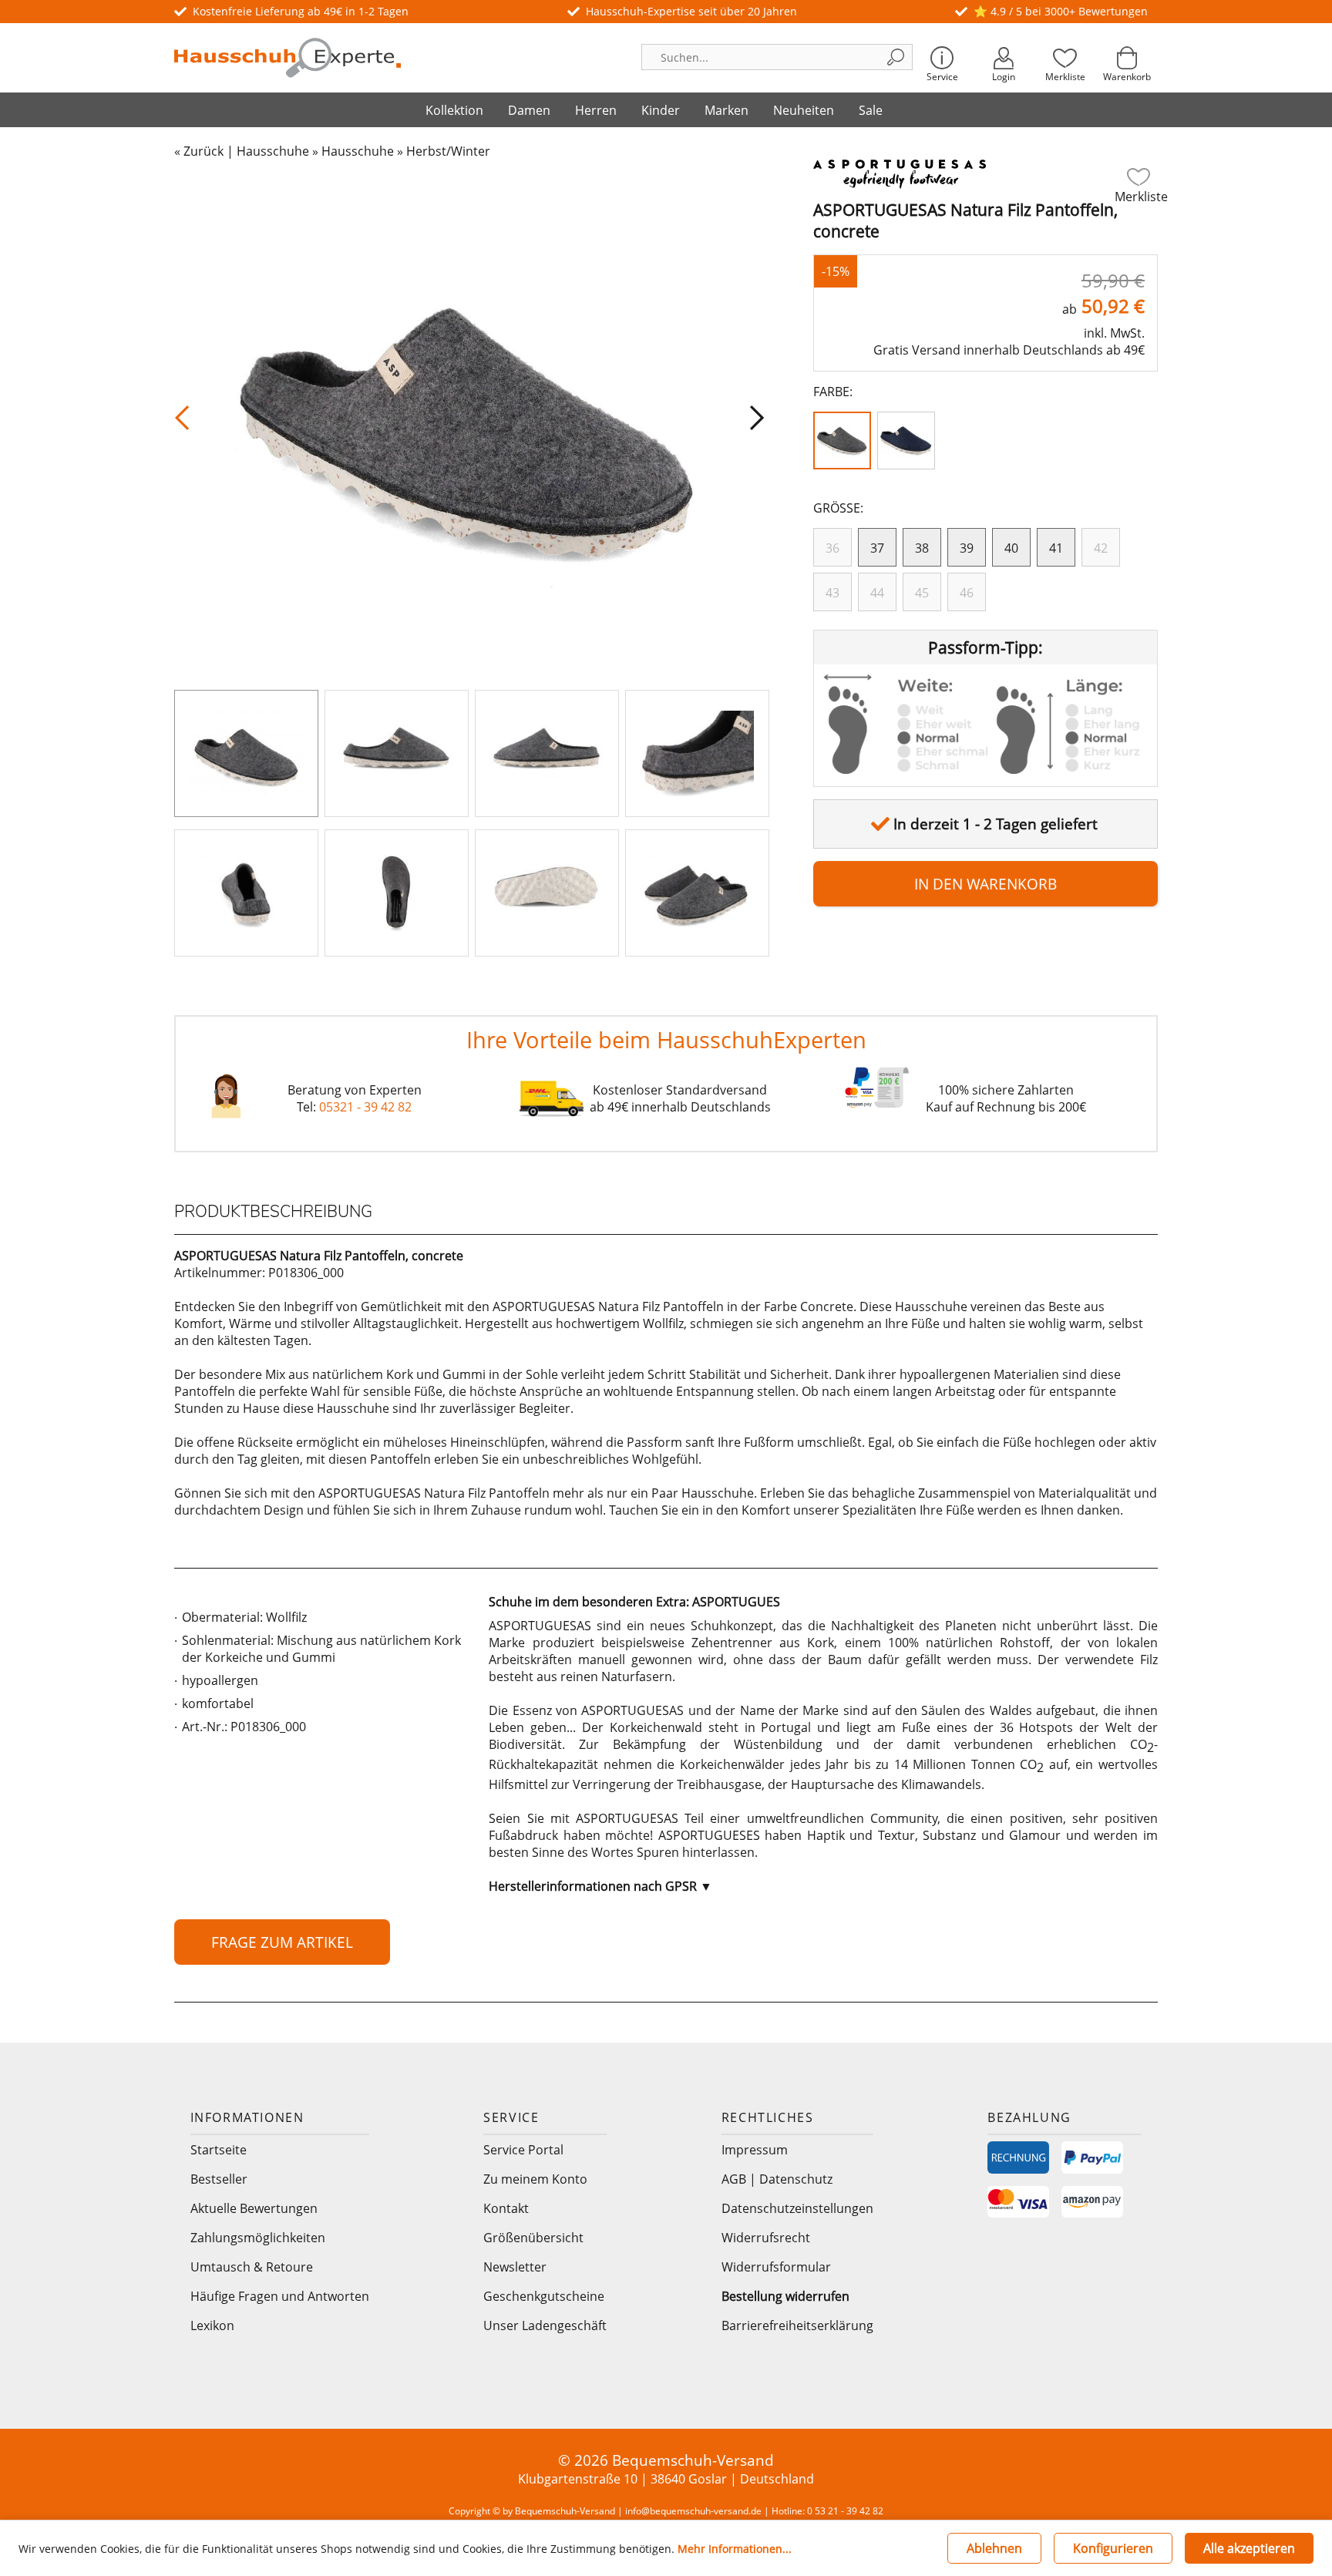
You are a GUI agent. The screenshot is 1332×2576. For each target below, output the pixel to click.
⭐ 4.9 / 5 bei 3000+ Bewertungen (1061, 11)
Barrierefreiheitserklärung (797, 2325)
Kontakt (506, 2208)
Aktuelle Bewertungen (254, 2208)
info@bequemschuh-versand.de (693, 2511)
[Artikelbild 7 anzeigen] (547, 893)
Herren (596, 110)
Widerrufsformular (776, 2267)
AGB (734, 2179)
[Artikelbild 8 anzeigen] (697, 893)
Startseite (219, 2150)
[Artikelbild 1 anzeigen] (246, 753)
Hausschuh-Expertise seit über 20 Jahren (691, 11)
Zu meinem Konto (535, 2179)
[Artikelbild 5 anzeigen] (246, 893)
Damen (529, 110)
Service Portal (523, 2150)
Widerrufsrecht (766, 2238)
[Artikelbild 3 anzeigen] (547, 753)
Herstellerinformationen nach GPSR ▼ (600, 1886)
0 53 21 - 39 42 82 (845, 2511)
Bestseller (219, 2179)
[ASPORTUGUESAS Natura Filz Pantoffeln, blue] (909, 444)
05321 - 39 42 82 (365, 1107)
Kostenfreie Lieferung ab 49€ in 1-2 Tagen (301, 11)
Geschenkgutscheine (544, 2296)
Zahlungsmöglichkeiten (258, 2238)
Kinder (661, 110)
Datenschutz (796, 2179)
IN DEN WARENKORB (986, 884)
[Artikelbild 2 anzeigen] (397, 753)
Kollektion (454, 110)
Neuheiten (804, 110)
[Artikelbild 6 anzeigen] (397, 893)
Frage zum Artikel (282, 1942)
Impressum (755, 2150)
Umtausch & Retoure (252, 2267)
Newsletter (515, 2267)
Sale (871, 110)
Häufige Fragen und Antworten (280, 2296)
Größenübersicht (533, 2238)
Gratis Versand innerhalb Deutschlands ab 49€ (1009, 350)
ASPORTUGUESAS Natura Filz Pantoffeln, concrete (965, 220)
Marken (727, 110)
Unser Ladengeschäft (545, 2325)
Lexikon (212, 2325)
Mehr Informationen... (735, 2549)
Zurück (203, 151)
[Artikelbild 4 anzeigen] (697, 753)
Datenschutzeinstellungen (797, 2208)
